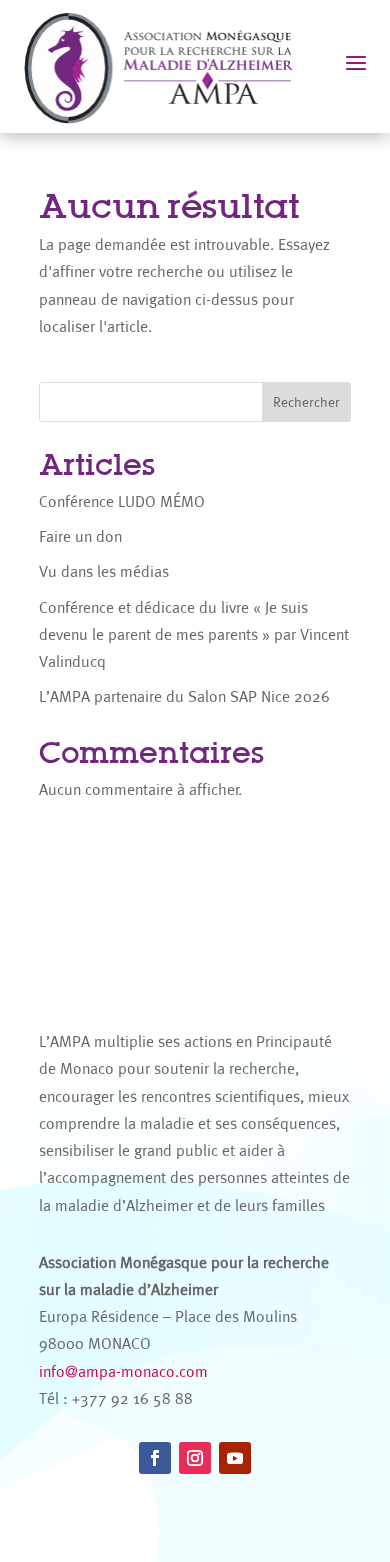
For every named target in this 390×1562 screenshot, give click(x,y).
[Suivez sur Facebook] (155, 1458)
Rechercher (306, 402)
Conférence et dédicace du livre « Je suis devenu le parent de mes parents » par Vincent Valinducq (194, 634)
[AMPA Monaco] (168, 66)
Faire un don (80, 536)
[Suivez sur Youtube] (235, 1458)
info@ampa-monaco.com (123, 1371)
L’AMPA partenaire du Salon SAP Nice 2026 (184, 696)
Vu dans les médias (104, 571)
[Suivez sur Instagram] (195, 1458)
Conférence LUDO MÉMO (122, 501)
